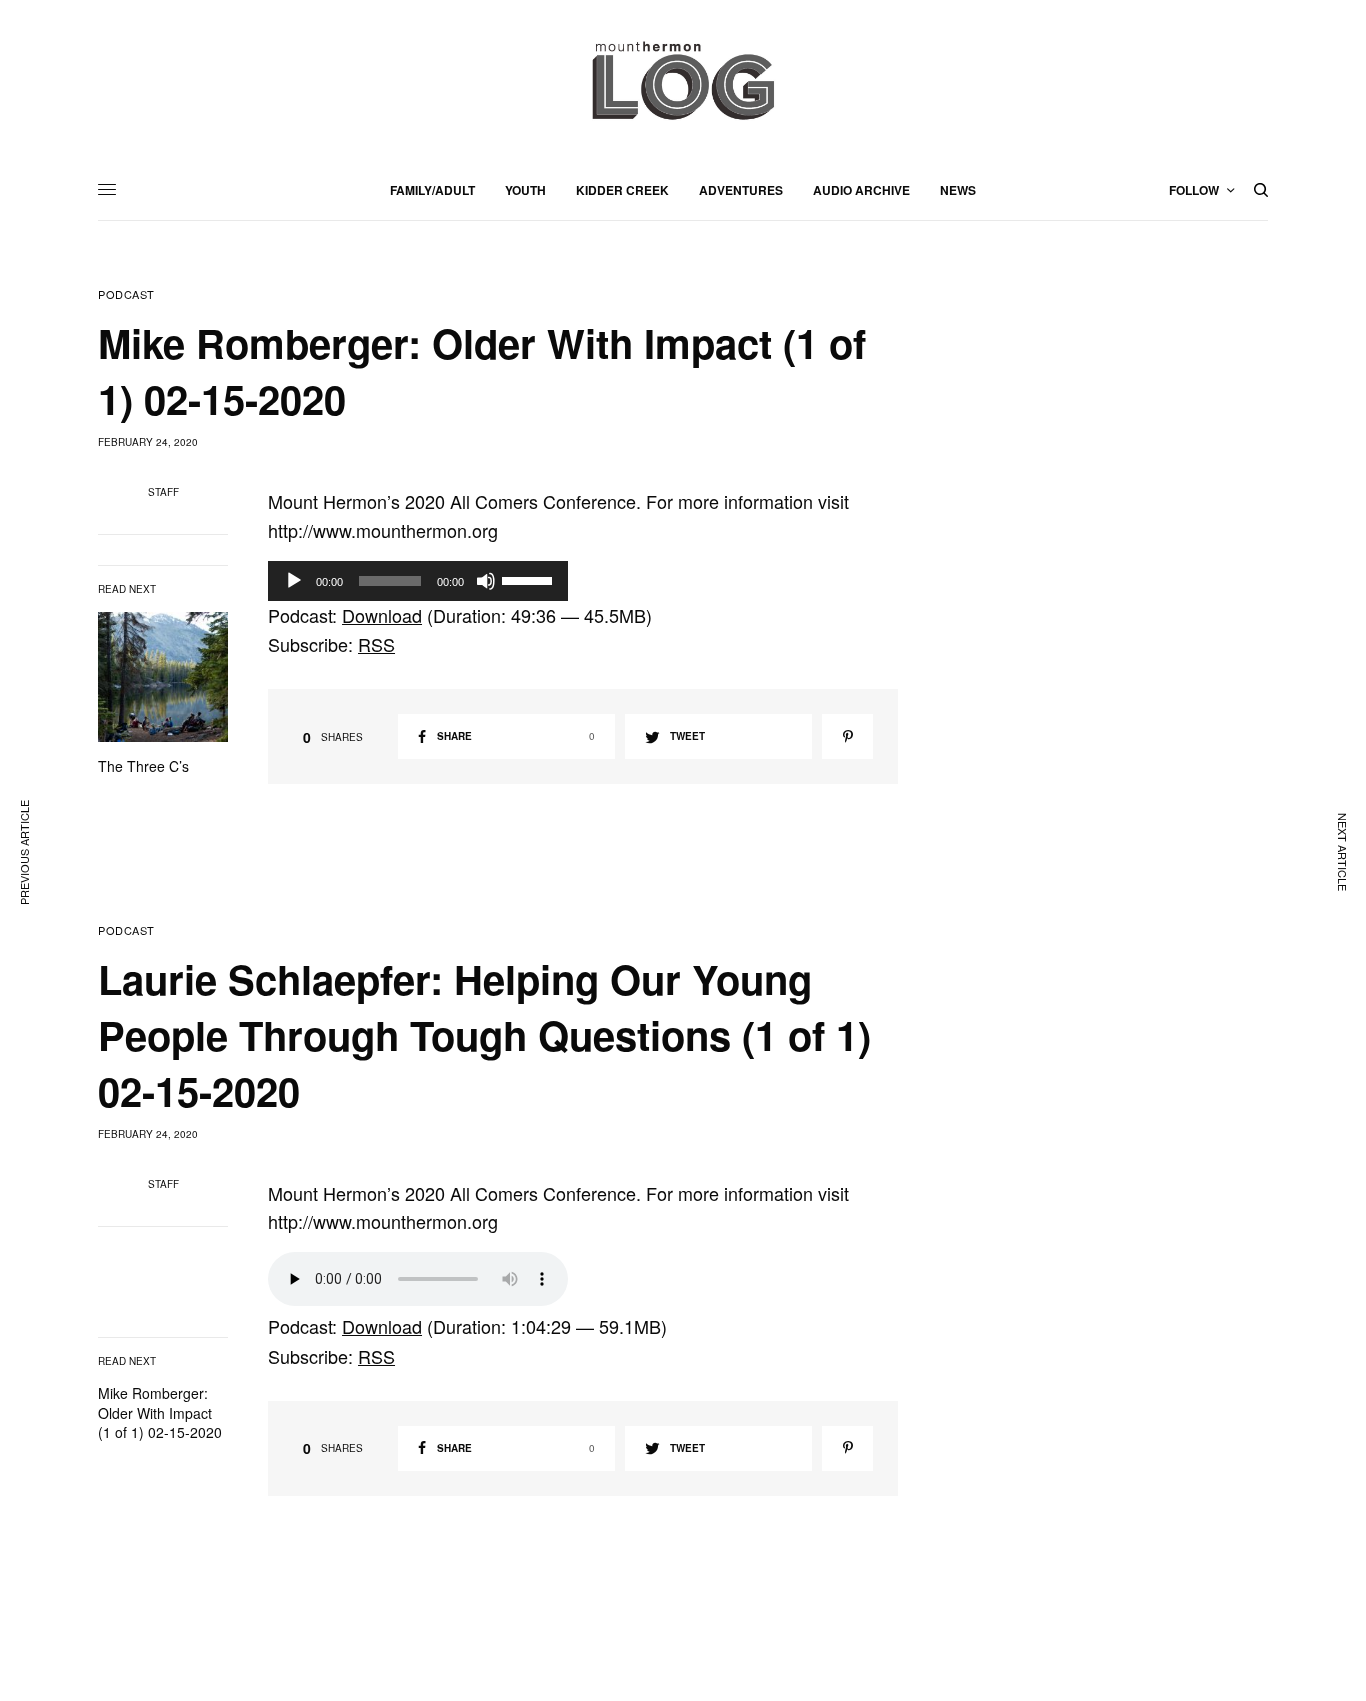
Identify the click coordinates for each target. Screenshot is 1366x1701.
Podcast (126, 294)
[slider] (530, 579)
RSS (376, 644)
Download (382, 615)
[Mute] (486, 581)
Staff (163, 492)
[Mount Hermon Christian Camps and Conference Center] (683, 80)
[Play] (294, 581)
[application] (418, 581)
